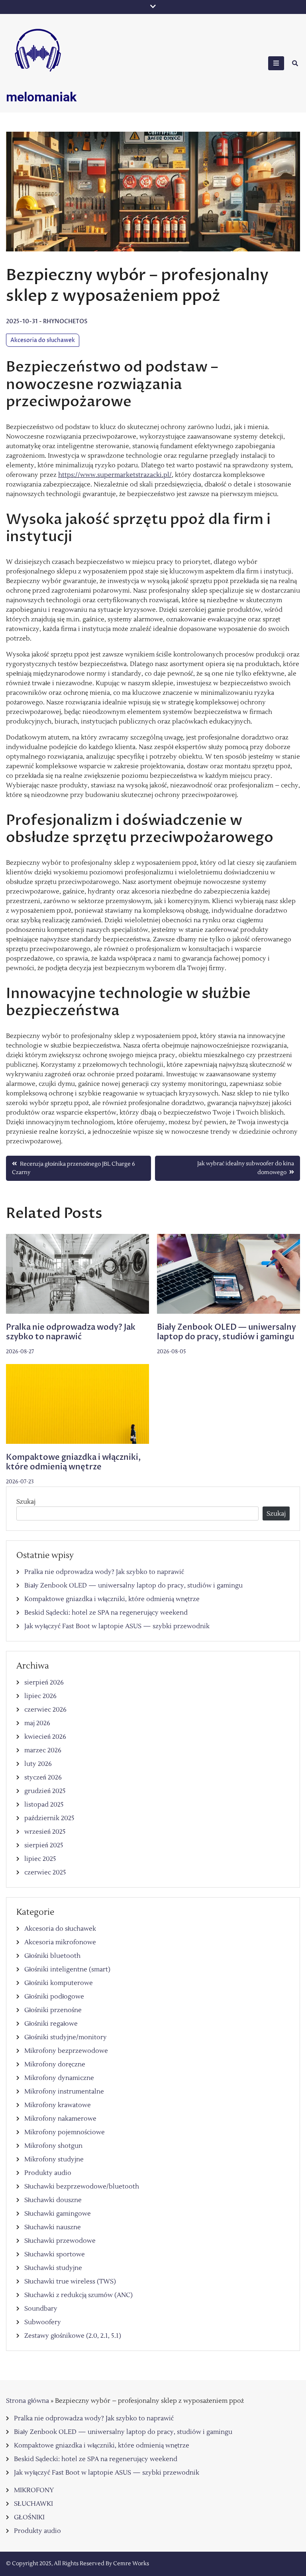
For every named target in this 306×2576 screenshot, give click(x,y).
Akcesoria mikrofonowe (60, 1942)
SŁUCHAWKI (33, 2504)
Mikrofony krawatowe (58, 2105)
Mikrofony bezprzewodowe (66, 2051)
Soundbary (41, 2309)
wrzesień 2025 (45, 1832)
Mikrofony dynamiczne (59, 2078)
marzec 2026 (43, 1750)
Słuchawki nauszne (53, 2227)
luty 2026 (38, 1764)
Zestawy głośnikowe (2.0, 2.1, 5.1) (73, 2336)
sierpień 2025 (44, 1845)
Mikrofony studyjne (54, 2159)
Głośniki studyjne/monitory (66, 2037)
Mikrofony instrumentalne (64, 2092)
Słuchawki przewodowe (60, 2241)
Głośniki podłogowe (54, 1997)
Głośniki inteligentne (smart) (67, 1969)
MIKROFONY (34, 2490)
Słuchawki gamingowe (58, 2214)
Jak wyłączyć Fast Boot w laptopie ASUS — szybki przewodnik (117, 1626)
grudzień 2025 (45, 1791)
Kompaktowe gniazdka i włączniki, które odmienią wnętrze (73, 1462)
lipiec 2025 (40, 1859)
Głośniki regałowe (51, 2024)
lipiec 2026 (40, 1696)
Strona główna (27, 2401)
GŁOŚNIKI (29, 2517)
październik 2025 (49, 1818)
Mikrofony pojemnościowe (65, 2132)
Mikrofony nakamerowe (60, 2119)
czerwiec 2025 (45, 1872)
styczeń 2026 (43, 1777)
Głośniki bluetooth (52, 1956)
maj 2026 (37, 1723)
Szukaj (26, 1502)
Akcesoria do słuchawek (43, 340)
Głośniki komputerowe (59, 1983)
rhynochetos (65, 321)
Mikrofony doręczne (55, 2064)
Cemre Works (131, 2564)
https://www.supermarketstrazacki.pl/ (115, 475)
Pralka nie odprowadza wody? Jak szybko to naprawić (71, 1332)
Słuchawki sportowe (55, 2254)
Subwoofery (43, 2322)
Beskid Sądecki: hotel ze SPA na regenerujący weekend (106, 1613)
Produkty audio (48, 2173)
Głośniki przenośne (53, 2010)
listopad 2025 (44, 1805)
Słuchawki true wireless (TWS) (70, 2281)
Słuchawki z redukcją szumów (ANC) (78, 2295)
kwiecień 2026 (45, 1737)
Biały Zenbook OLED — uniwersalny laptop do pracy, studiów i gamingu (227, 1332)
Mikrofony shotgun (53, 2146)
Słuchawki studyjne (53, 2268)
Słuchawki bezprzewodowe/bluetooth (82, 2187)
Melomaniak (41, 97)
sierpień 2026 (44, 1682)
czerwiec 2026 (45, 1710)
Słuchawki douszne (53, 2200)
